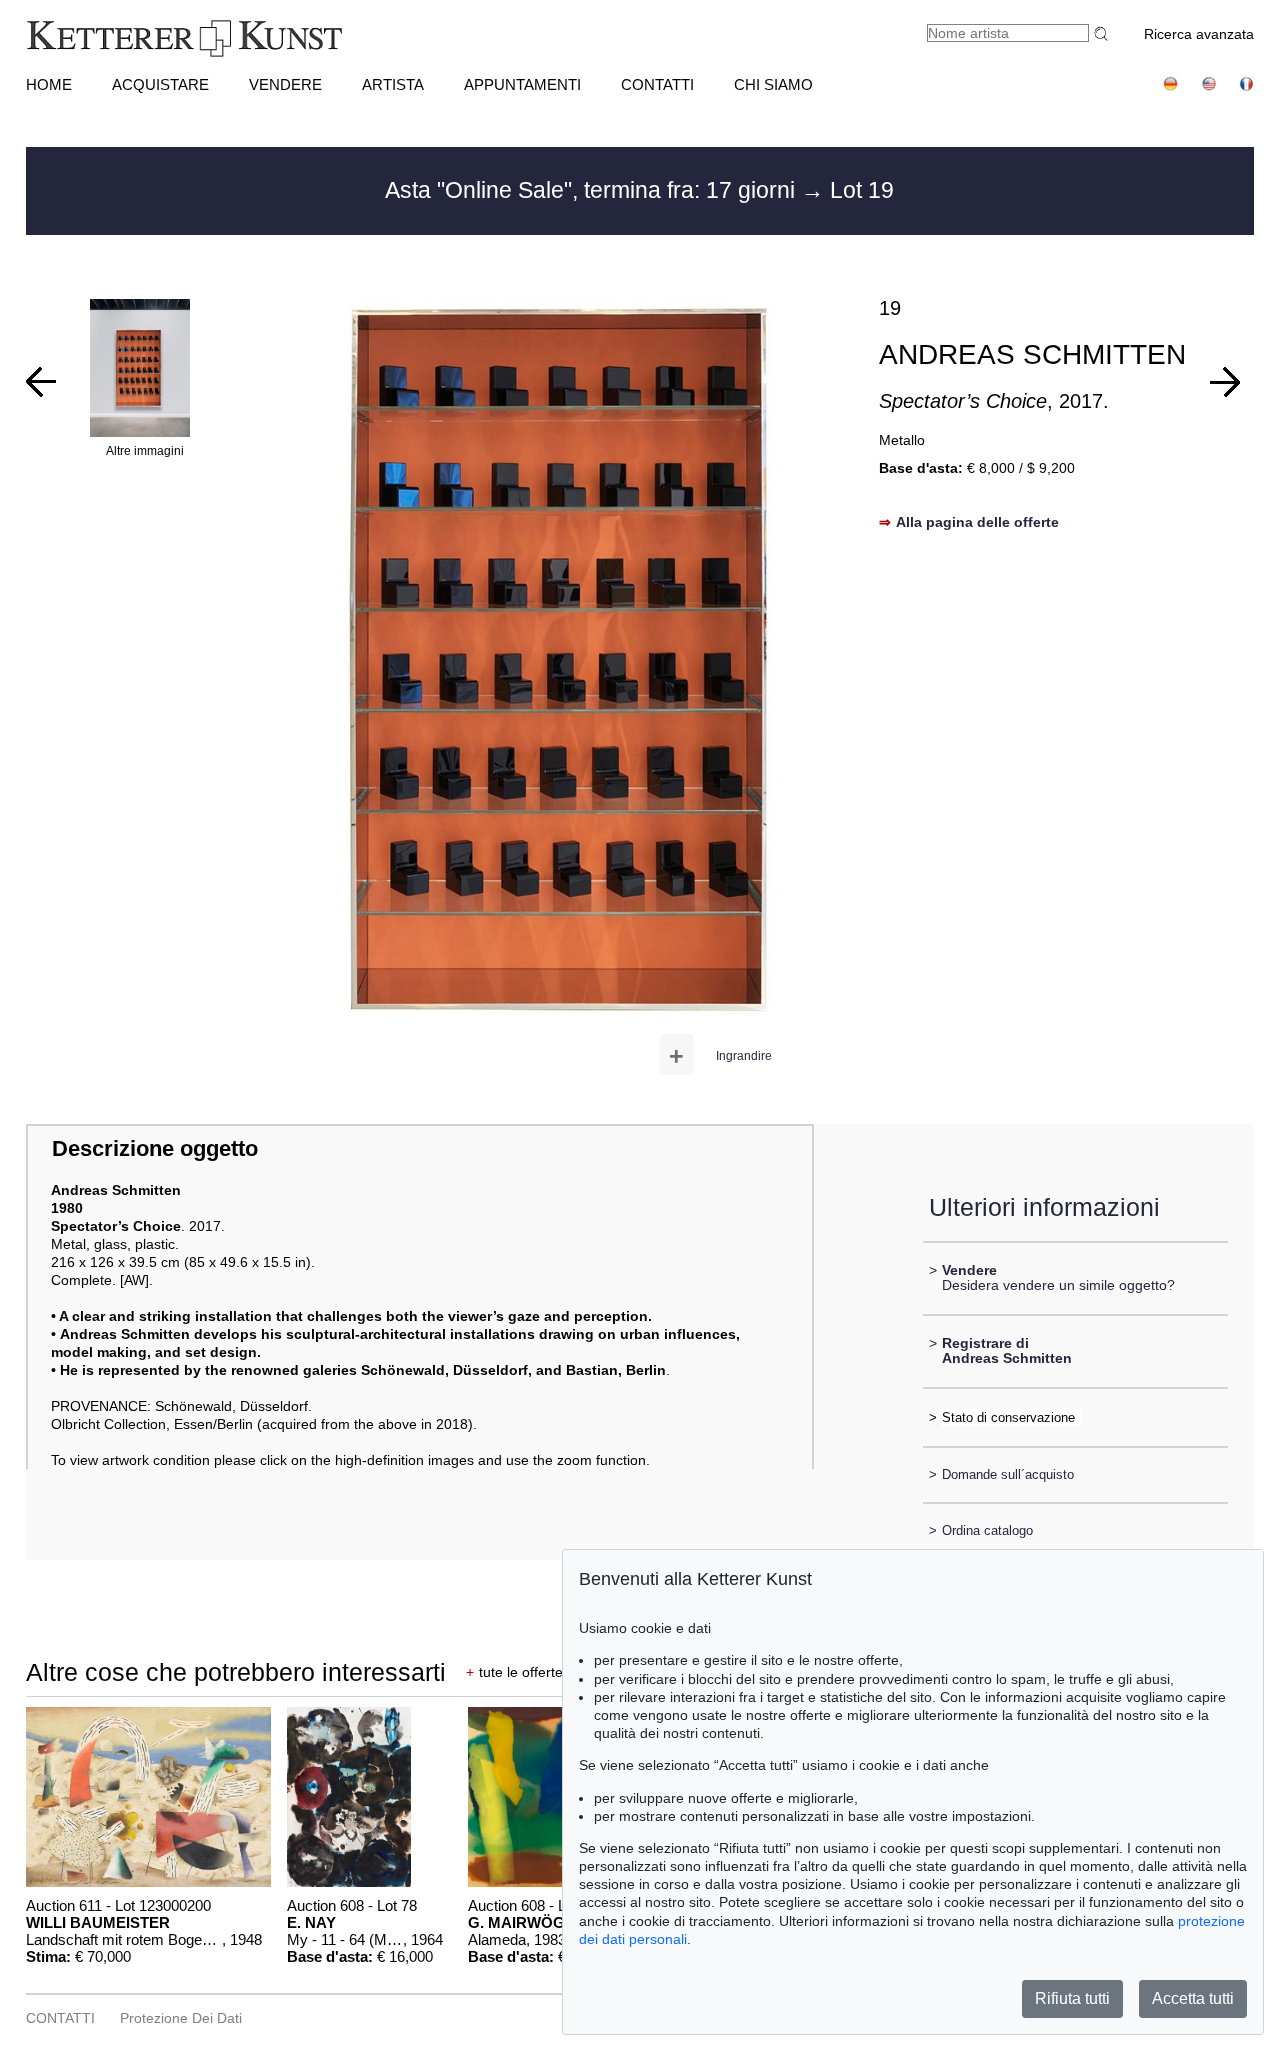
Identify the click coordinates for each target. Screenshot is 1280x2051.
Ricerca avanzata (1199, 34)
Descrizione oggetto (155, 1148)
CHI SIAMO (773, 84)
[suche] (1104, 33)
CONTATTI (657, 84)
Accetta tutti (1193, 1998)
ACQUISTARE (160, 84)
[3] (41, 382)
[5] (1225, 382)
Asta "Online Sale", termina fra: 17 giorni (593, 190)
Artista (393, 84)
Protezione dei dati (181, 2018)
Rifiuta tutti (1072, 1998)
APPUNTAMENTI (522, 84)
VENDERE (285, 84)
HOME (49, 84)
